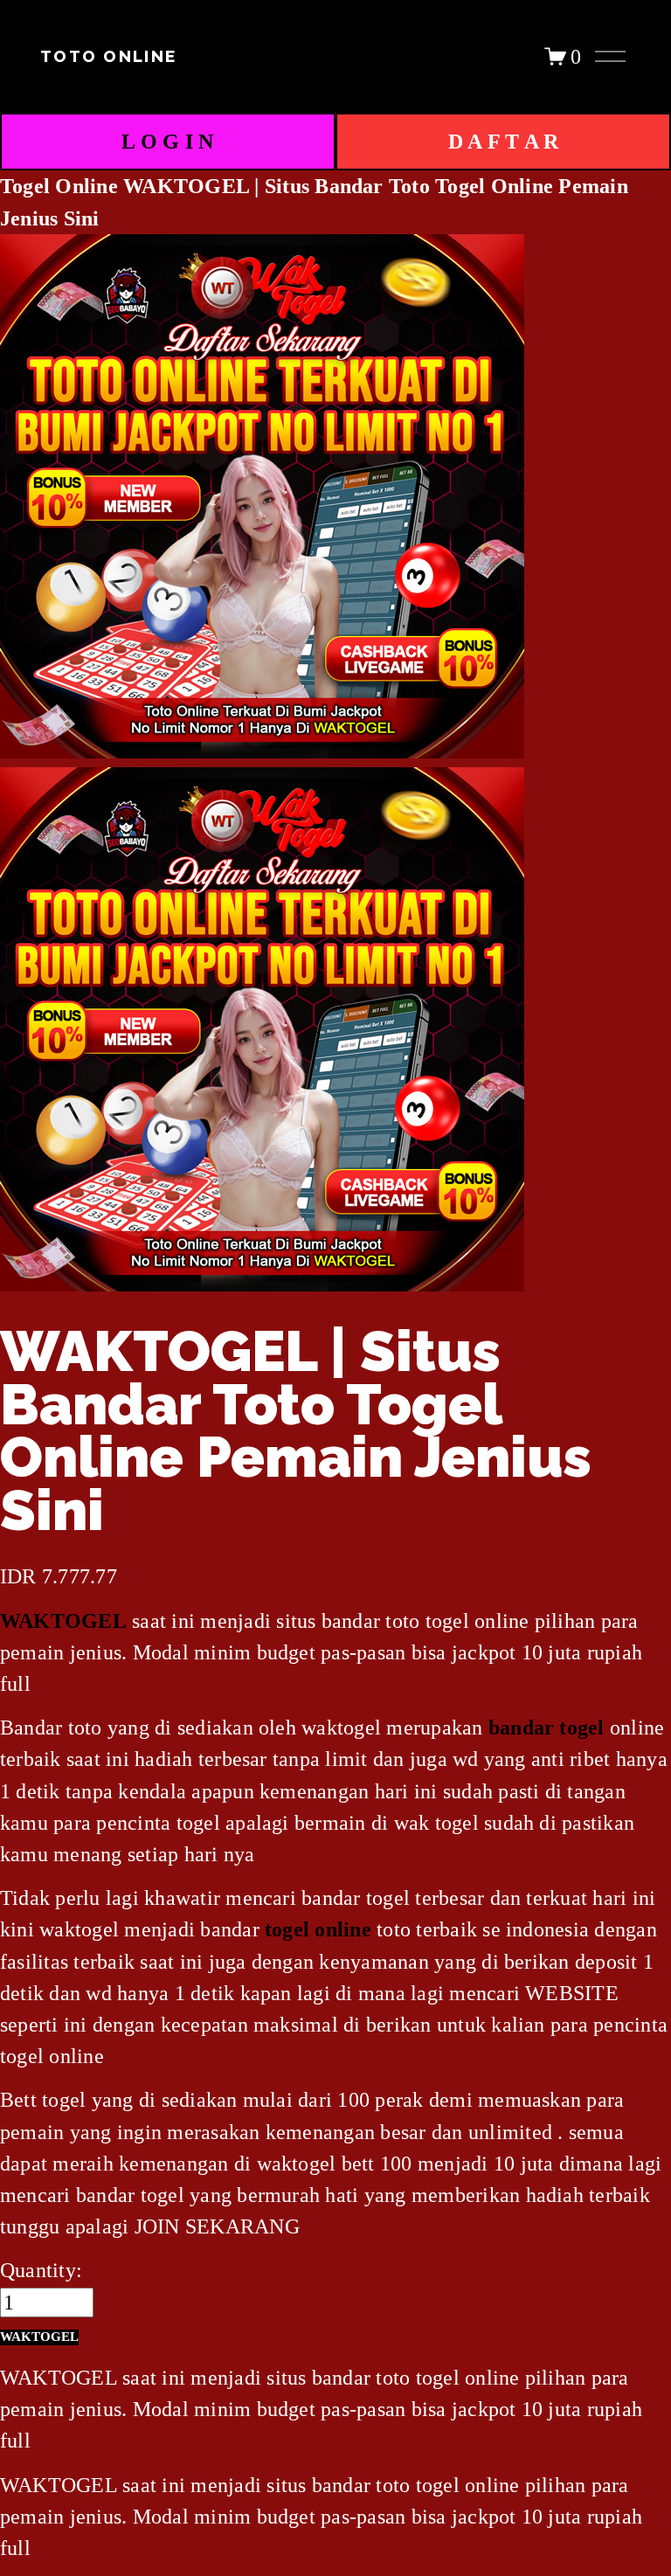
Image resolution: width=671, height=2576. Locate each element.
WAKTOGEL (63, 1620)
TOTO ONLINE (109, 56)
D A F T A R (504, 141)
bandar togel (546, 1727)
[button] (39, 2337)
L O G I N (167, 141)
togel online (318, 1929)
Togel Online (59, 186)
